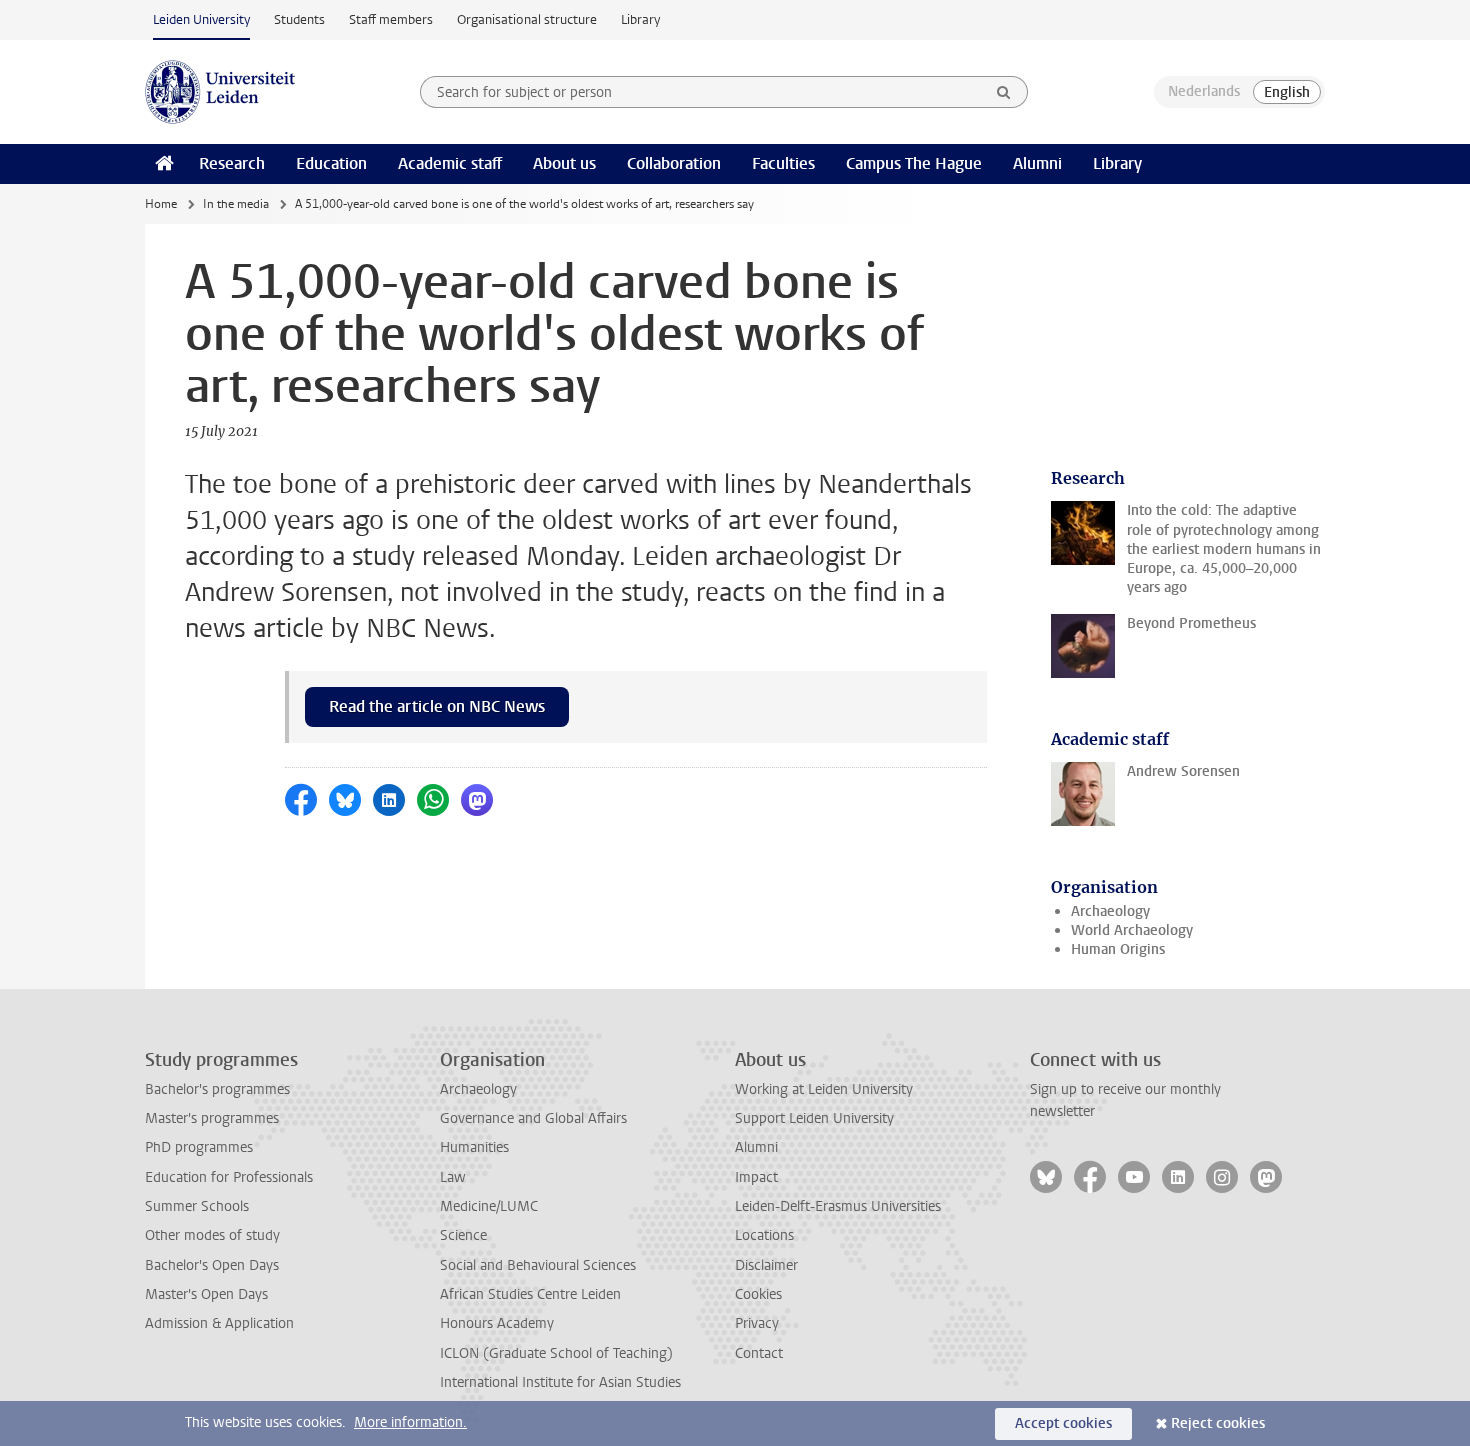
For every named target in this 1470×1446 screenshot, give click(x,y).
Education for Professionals (229, 1177)
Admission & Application (219, 1323)
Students (299, 19)
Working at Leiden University (824, 1089)
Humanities (474, 1147)
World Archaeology (1132, 930)
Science (463, 1235)
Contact (759, 1353)
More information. (410, 1422)
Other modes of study (212, 1235)
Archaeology (1110, 911)
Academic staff (450, 163)
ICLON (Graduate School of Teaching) (556, 1353)
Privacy (757, 1323)
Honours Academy (497, 1323)
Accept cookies (1063, 1423)
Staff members (391, 19)
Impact (756, 1177)
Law (453, 1177)
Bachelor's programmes (217, 1089)
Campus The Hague (914, 163)
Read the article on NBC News (437, 706)
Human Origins (1118, 949)
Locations (764, 1235)
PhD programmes (199, 1147)
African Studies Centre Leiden (530, 1294)
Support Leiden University (814, 1118)
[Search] (1004, 92)
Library (640, 19)
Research (232, 163)
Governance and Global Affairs (533, 1118)
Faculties (783, 163)
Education (331, 163)
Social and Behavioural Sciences (538, 1265)
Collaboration (674, 163)
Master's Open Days (206, 1294)
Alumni (1037, 163)
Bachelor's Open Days (212, 1265)
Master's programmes (212, 1118)
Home (161, 204)
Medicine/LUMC (489, 1206)
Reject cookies (1218, 1423)
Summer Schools (197, 1206)
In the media (236, 204)
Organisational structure (527, 19)
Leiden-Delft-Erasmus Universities (838, 1206)
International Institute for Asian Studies (560, 1382)
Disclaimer (766, 1265)
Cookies (758, 1294)
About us (564, 163)
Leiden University (201, 19)
